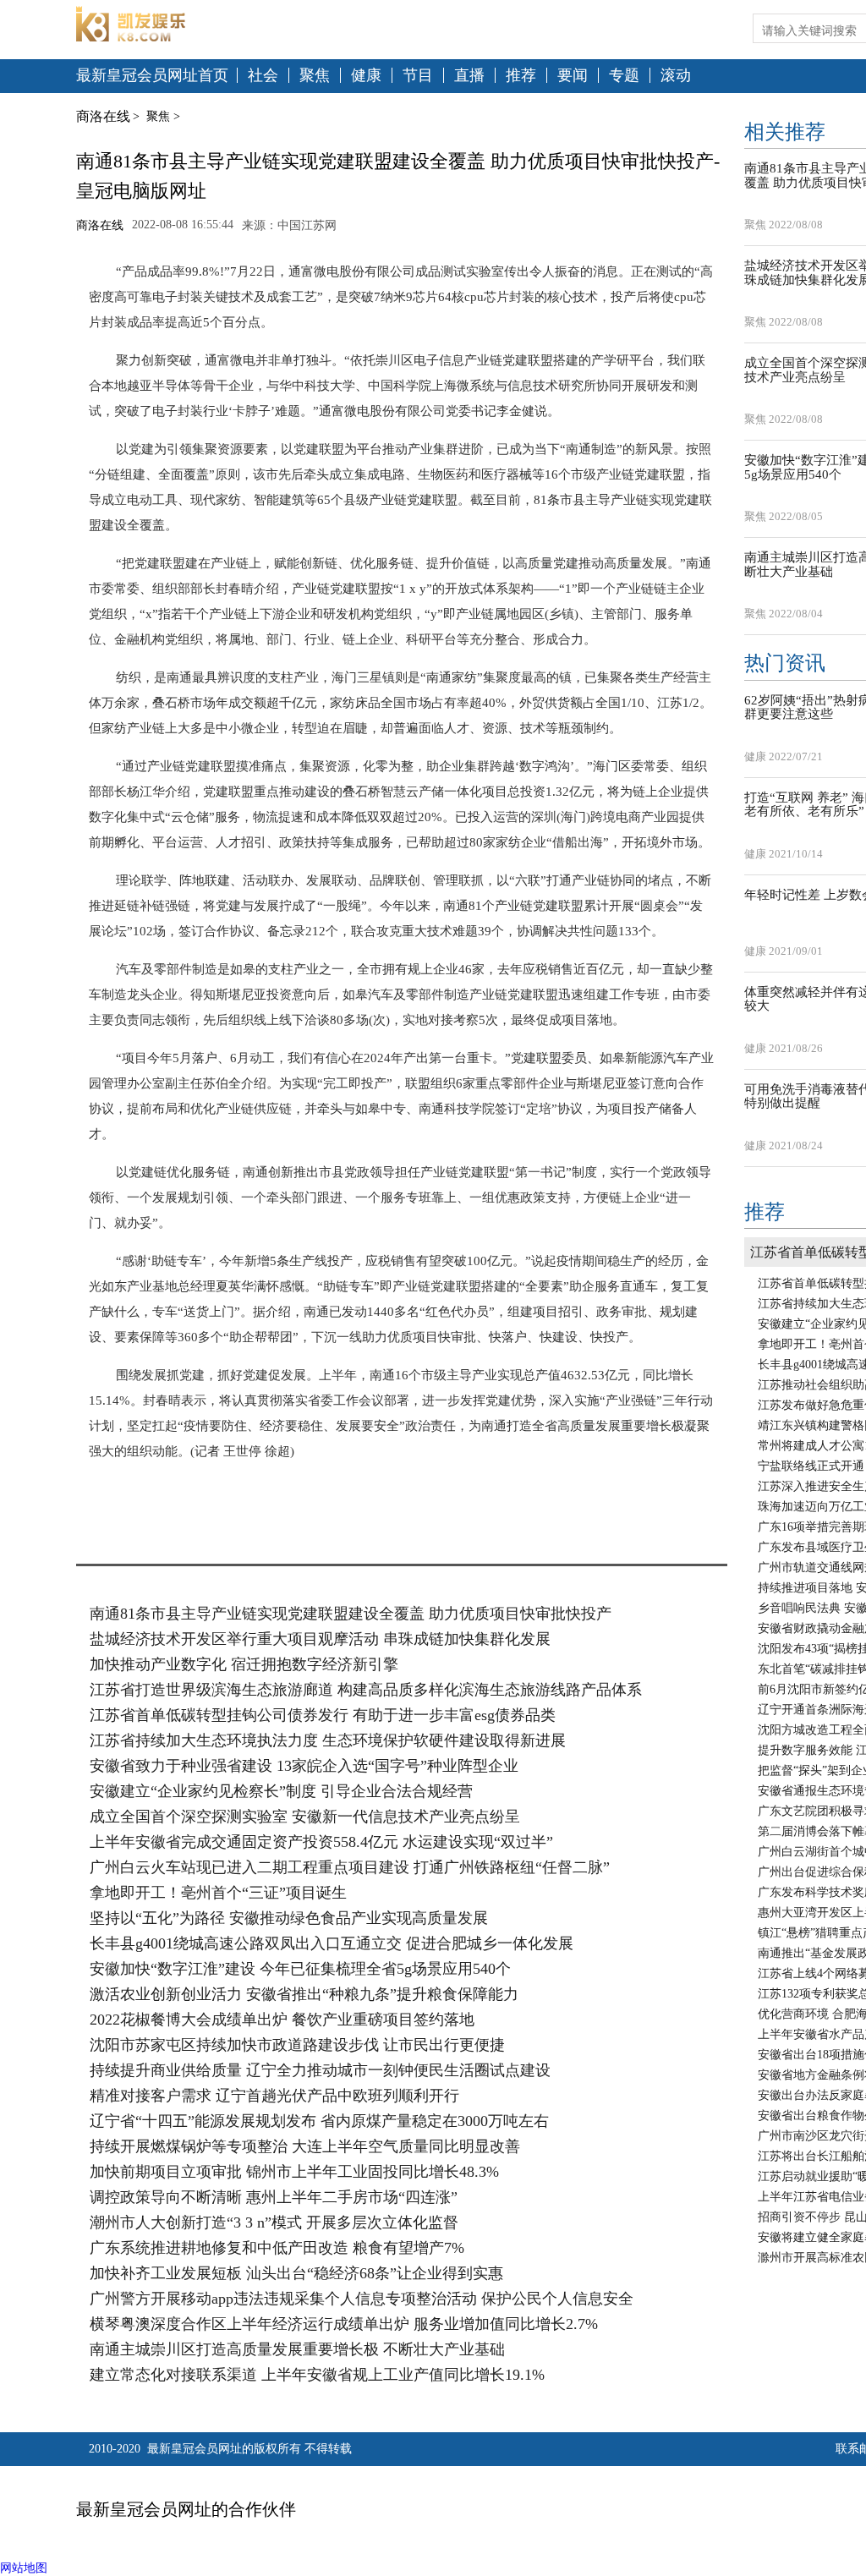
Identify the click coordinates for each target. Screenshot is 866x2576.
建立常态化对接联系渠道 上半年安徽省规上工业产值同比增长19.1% (317, 2375)
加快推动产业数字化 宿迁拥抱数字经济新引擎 (244, 1664)
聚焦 (315, 76)
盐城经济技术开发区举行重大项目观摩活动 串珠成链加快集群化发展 (320, 1639)
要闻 (573, 76)
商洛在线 (103, 116)
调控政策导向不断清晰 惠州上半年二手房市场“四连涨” (274, 2197)
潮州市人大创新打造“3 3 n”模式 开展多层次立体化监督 (274, 2222)
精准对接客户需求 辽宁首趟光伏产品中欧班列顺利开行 (274, 2096)
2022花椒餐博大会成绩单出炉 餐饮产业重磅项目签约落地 (282, 2020)
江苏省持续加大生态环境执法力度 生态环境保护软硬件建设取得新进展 (328, 1740)
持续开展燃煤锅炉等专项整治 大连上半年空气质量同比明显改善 (305, 2146)
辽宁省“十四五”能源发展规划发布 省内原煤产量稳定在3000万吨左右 (319, 2121)
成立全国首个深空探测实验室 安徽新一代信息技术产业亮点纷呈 (305, 1817)
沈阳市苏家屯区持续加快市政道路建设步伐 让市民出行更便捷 (297, 2045)
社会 (263, 76)
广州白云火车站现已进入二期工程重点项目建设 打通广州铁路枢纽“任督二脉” (350, 1867)
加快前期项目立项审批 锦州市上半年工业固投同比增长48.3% (294, 2172)
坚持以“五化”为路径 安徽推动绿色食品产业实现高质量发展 (289, 1918)
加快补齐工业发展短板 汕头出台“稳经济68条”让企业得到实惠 (296, 2273)
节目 (418, 76)
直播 (469, 76)
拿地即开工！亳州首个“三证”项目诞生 (218, 1893)
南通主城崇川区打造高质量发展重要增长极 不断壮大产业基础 (297, 2349)
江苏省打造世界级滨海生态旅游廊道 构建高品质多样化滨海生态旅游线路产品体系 (366, 1690)
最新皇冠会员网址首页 (152, 76)
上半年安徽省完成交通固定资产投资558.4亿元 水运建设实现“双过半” (321, 1842)
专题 (624, 76)
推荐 (521, 76)
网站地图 (24, 2568)
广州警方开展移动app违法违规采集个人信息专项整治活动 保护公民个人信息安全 (362, 2299)
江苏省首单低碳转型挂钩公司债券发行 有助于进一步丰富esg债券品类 (323, 1715)
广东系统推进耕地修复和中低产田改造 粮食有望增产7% (277, 2248)
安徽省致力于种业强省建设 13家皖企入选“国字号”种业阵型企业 (304, 1766)
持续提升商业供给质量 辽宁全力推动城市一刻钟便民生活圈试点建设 (320, 2070)
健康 (366, 76)
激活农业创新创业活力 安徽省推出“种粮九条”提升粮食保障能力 (304, 1994)
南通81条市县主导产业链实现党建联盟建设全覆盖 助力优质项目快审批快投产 (351, 1614)
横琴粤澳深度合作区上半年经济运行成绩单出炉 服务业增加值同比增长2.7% (344, 2324)
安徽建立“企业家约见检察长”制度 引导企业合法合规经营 (281, 1791)
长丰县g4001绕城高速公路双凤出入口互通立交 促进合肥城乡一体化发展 (332, 1943)
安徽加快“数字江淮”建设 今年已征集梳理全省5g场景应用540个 (300, 1969)
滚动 (676, 76)
